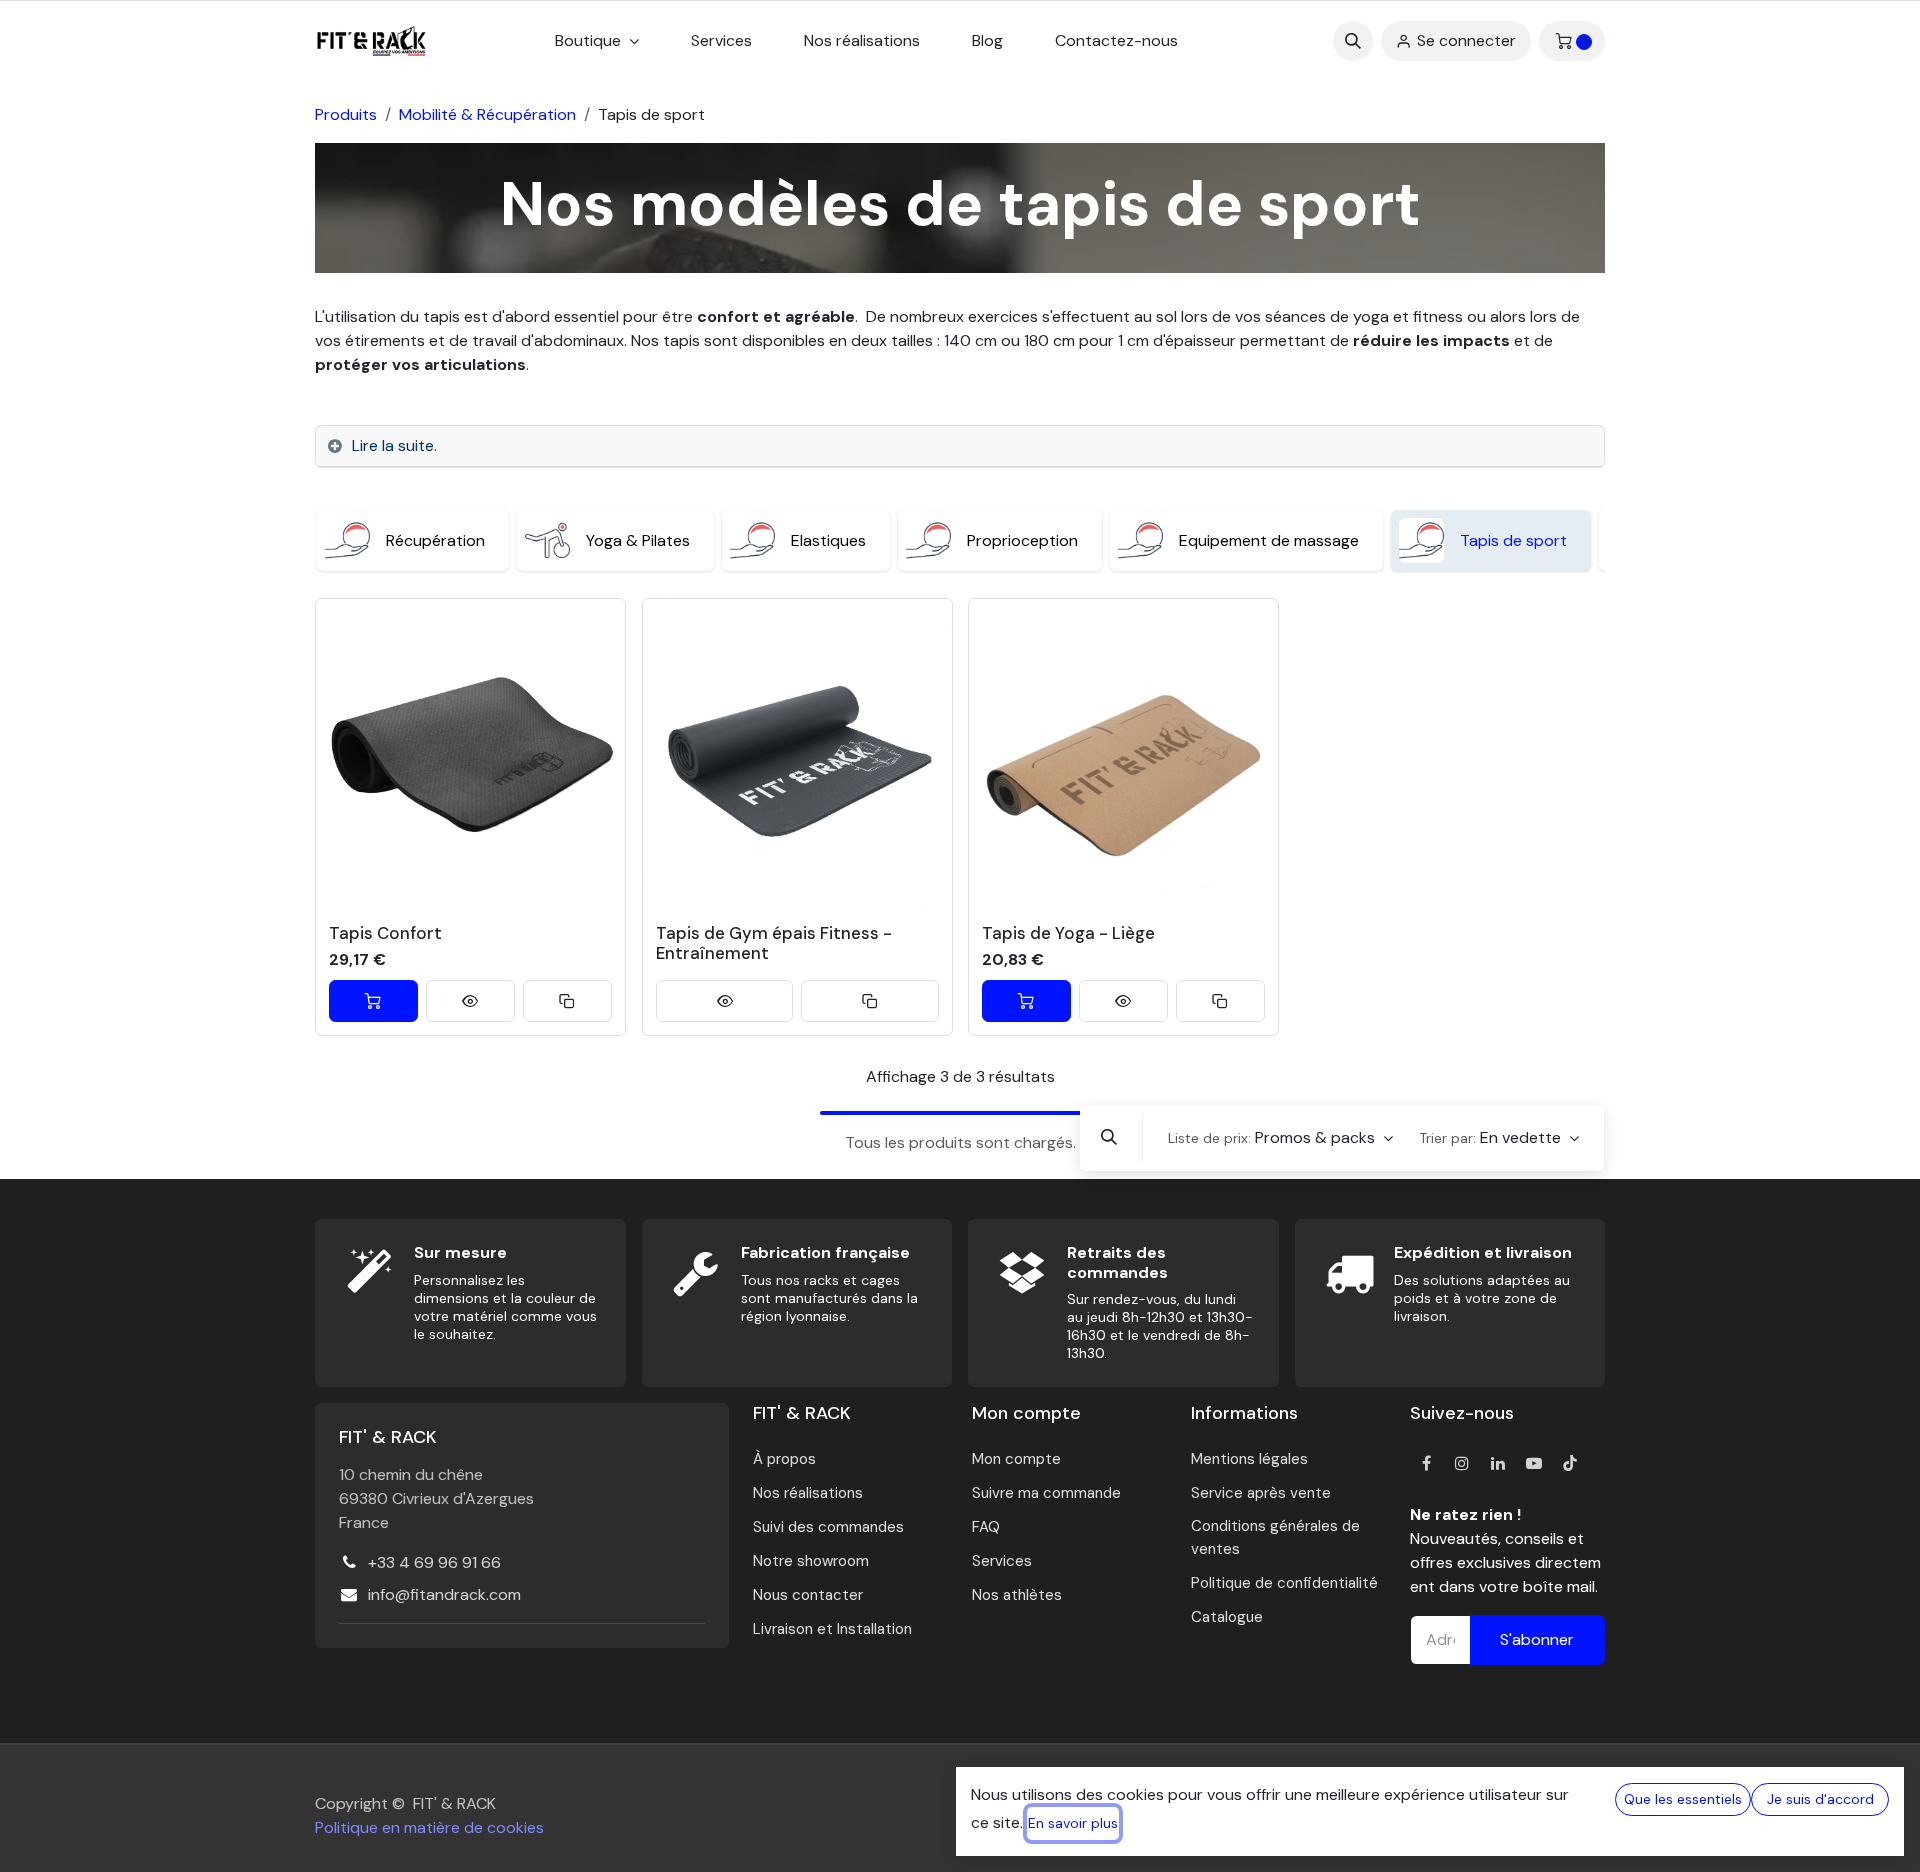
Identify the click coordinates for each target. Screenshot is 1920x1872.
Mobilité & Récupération (487, 114)
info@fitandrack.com (444, 1594)
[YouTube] (1534, 1463)
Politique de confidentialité (1284, 1583)
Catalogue (1227, 1617)
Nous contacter (808, 1595)
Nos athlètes (1017, 1595)
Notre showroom (811, 1561)
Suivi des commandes (828, 1527)
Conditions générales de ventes (1275, 1537)
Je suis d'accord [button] (1820, 1799)
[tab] (960, 446)
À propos (784, 1459)
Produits (346, 114)
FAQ (986, 1527)
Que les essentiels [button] (1683, 1799)
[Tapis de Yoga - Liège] (1123, 753)
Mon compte (1016, 1459)
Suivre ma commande (1046, 1493)
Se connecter (1466, 40)
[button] (1353, 41)
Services (1002, 1561)
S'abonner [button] (1537, 1639)
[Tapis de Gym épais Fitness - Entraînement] (797, 753)
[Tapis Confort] (470, 753)
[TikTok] (1570, 1463)
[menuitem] (721, 41)
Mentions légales (1249, 1459)
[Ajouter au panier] (373, 1001)
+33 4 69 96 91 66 (434, 1562)
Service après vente (1261, 1493)
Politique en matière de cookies (429, 1827)
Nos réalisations (808, 1493)
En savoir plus (1073, 1823)
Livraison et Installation (832, 1629)
